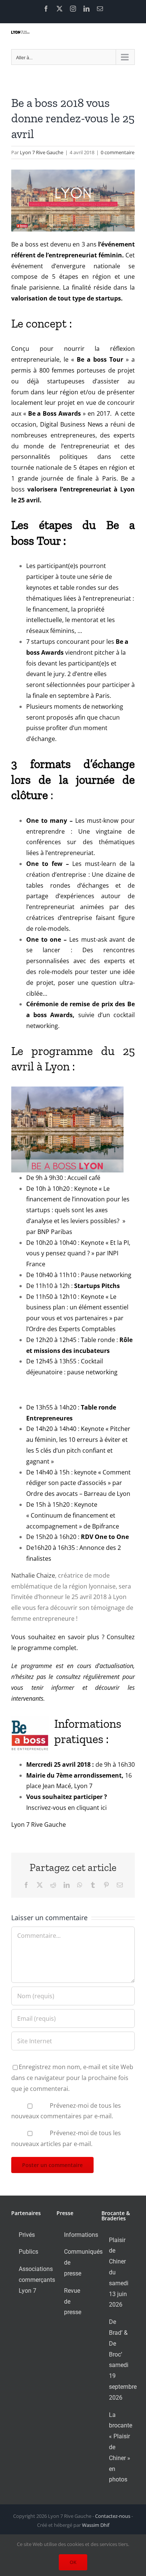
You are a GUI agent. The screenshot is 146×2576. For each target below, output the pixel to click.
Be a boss (25, 244)
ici (104, 1808)
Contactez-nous (113, 2516)
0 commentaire (118, 152)
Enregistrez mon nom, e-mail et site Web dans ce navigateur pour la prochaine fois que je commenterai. (72, 2078)
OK (73, 2562)
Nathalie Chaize (33, 1575)
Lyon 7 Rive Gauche (42, 152)
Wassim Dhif (96, 2525)
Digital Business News (72, 424)
